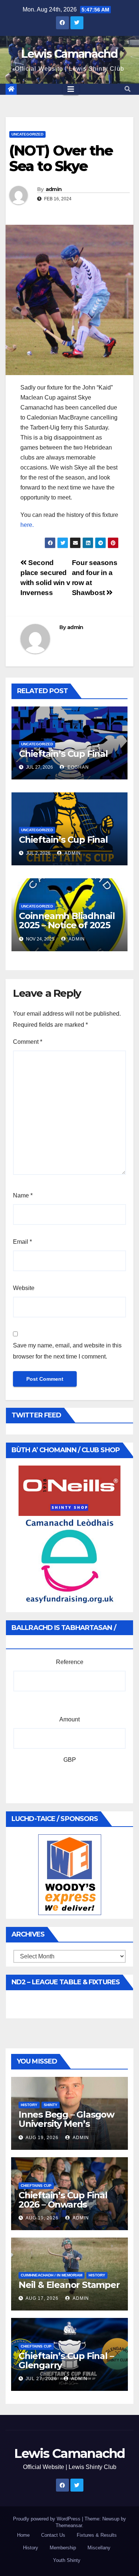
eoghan (77, 767)
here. (27, 525)
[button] (128, 89)
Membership (63, 2548)
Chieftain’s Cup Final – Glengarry (66, 2361)
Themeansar (69, 2525)
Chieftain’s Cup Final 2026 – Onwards (63, 2200)
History (31, 2548)
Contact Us (53, 2535)
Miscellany (99, 2548)
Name (23, 1195)
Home (23, 2535)
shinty (51, 2105)
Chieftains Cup (36, 2186)
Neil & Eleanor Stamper (69, 2285)
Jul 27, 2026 (41, 2379)
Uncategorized (27, 134)
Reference (70, 1662)
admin (54, 189)
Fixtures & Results (97, 2535)
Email (22, 1242)
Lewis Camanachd (69, 54)
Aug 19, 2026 (42, 2138)
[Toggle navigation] (71, 89)
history (29, 2105)
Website (24, 1288)
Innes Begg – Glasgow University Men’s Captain (66, 2124)
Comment (28, 1042)
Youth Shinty (67, 2560)
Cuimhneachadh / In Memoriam (52, 2275)
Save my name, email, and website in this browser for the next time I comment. (67, 1351)
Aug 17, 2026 (42, 2298)
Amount (69, 1719)
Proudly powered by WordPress (47, 2519)
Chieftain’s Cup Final (63, 754)
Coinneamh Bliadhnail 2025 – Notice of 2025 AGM (67, 925)
